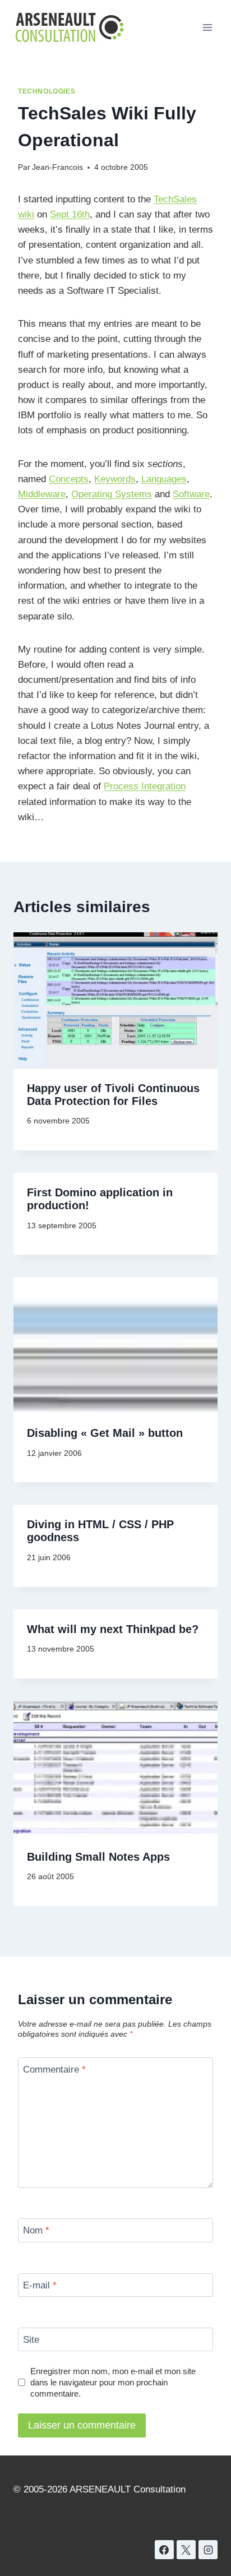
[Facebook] (164, 2550)
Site (31, 2340)
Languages (164, 479)
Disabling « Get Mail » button (105, 1433)
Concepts (69, 479)
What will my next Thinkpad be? (113, 1629)
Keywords (115, 479)
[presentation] (115, 1000)
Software (191, 494)
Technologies (47, 91)
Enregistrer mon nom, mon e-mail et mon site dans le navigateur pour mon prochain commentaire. (113, 2382)
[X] (186, 2550)
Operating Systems (112, 494)
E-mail (40, 2285)
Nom (36, 2230)
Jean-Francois (57, 167)
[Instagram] (208, 2550)
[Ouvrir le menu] (207, 27)
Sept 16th (70, 214)
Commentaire (54, 2069)
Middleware (42, 494)
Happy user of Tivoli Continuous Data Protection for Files (113, 1095)
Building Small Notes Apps (98, 1857)
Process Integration (145, 786)
